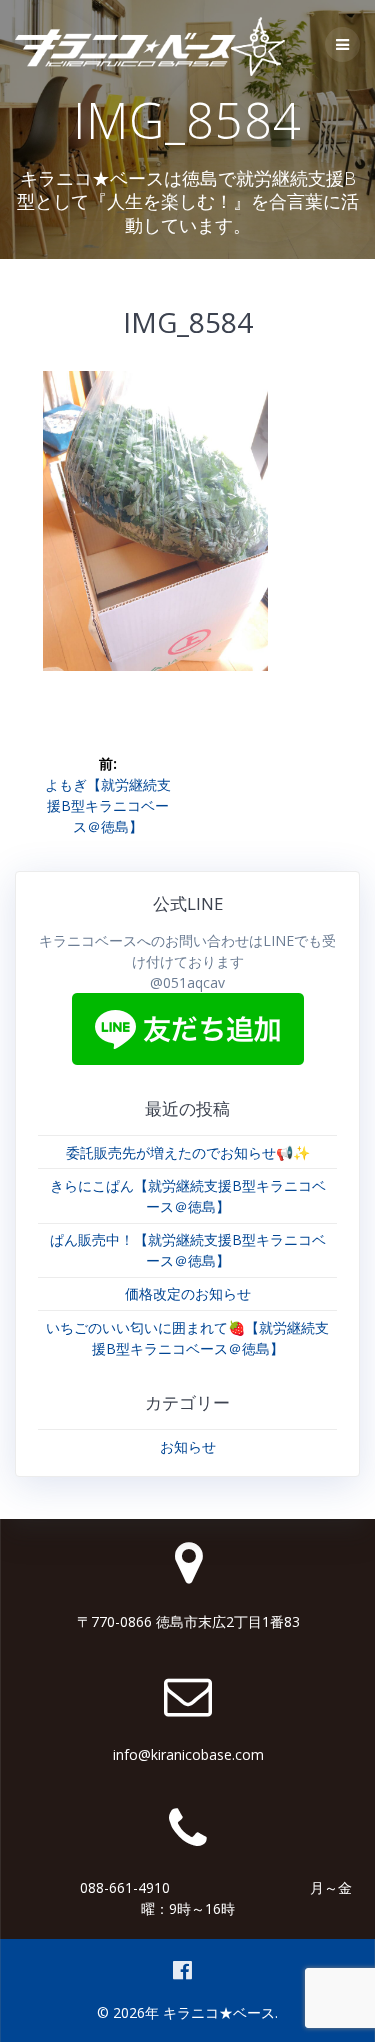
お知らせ (188, 1446)
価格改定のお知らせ (188, 1293)
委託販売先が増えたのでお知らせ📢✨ (188, 1152)
